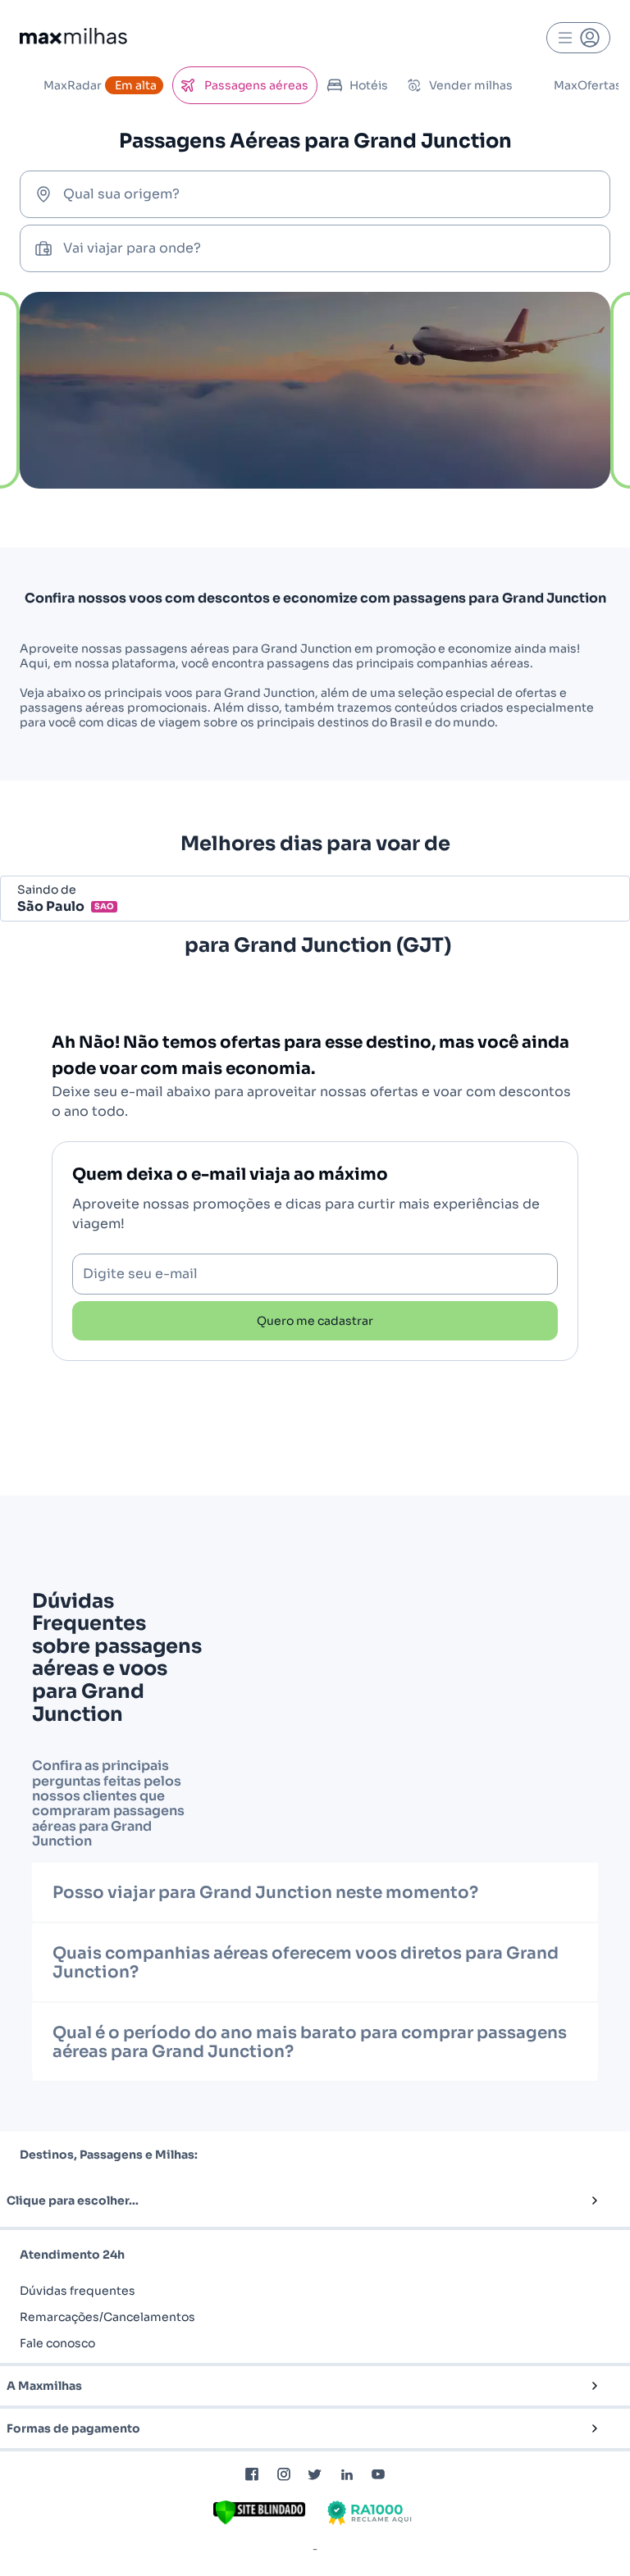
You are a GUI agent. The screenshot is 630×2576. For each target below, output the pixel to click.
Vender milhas (471, 85)
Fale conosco (57, 2343)
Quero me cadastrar (315, 1321)
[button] (288, 2201)
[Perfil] (578, 38)
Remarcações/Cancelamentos (107, 2317)
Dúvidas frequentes (78, 2291)
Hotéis (369, 85)
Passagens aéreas (256, 85)
